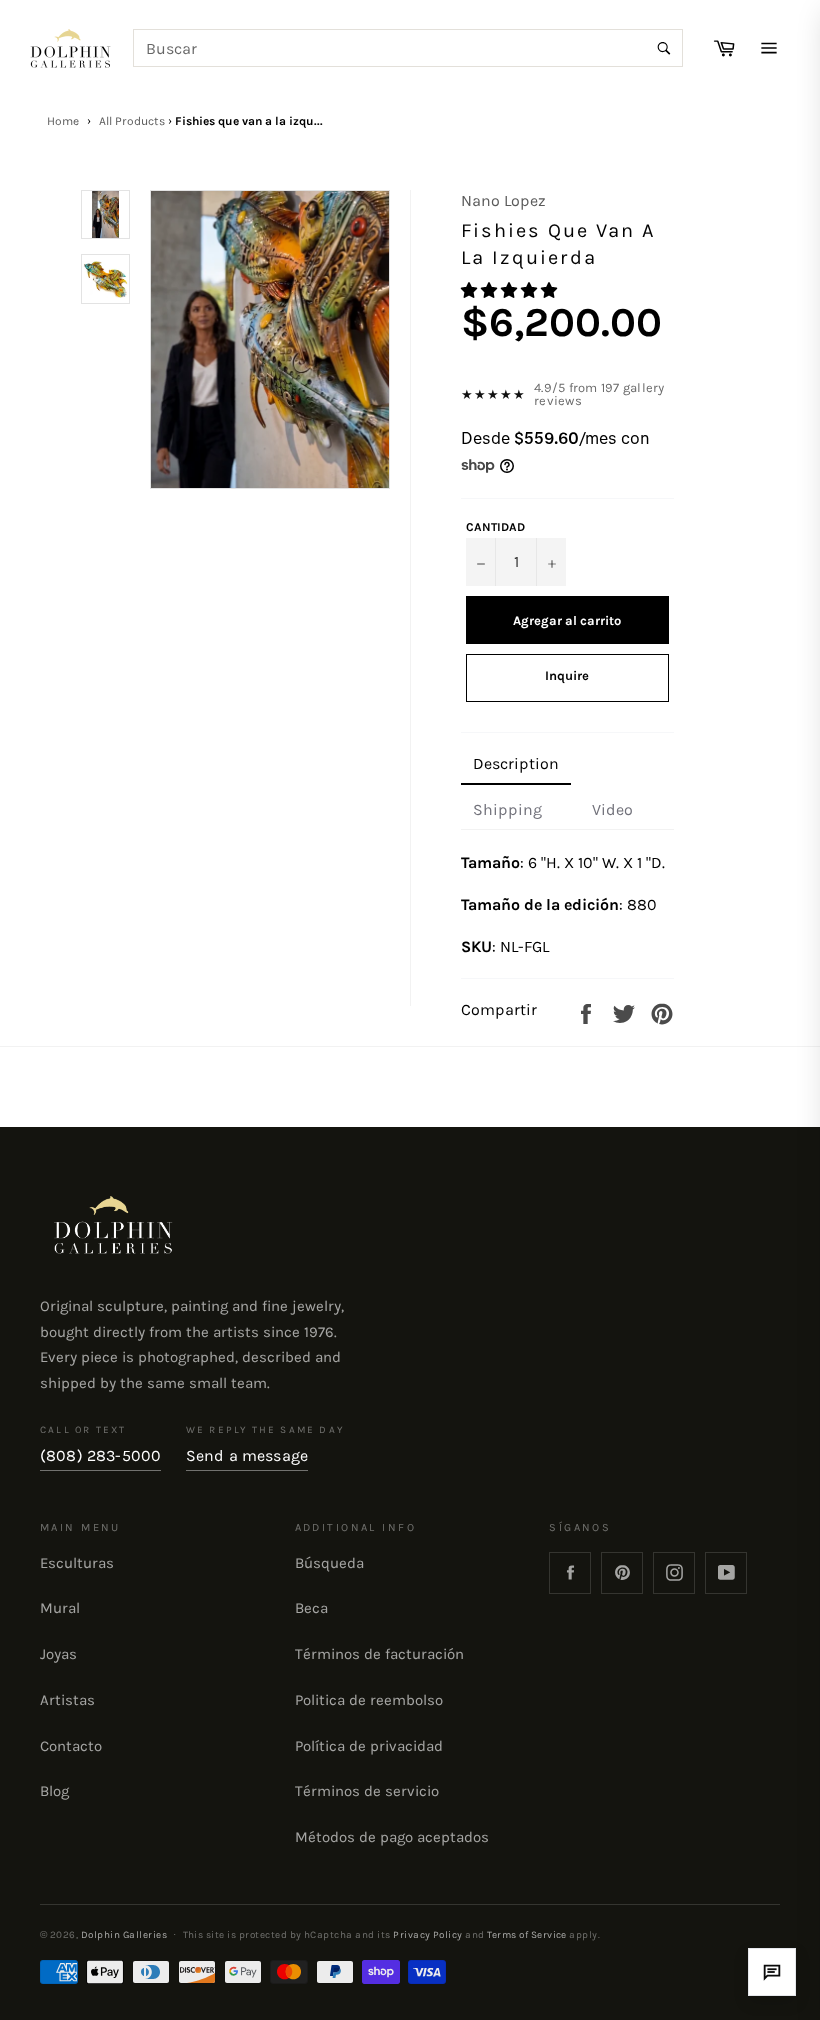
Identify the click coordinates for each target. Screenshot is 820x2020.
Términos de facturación (379, 1654)
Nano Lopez (503, 200)
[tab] (516, 765)
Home (63, 121)
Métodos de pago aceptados (392, 1837)
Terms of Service (527, 1934)
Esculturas (77, 1563)
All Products (132, 121)
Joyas (58, 1654)
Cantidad (495, 527)
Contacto (71, 1746)
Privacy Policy (428, 1934)
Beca (311, 1608)
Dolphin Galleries (124, 1934)
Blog (54, 1791)
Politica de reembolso (369, 1700)
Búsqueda (329, 1563)
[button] (511, 290)
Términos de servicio (367, 1791)
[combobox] (408, 48)
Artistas (67, 1700)
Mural (60, 1608)
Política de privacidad (369, 1746)
